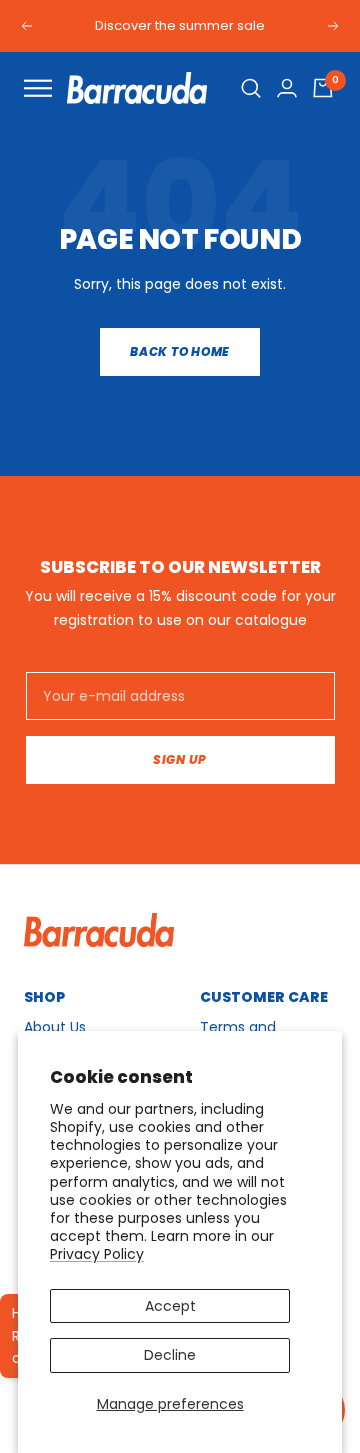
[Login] (287, 88)
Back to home (180, 351)
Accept (170, 1306)
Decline (170, 1355)
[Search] (251, 88)
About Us (55, 1027)
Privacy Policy (97, 1254)
